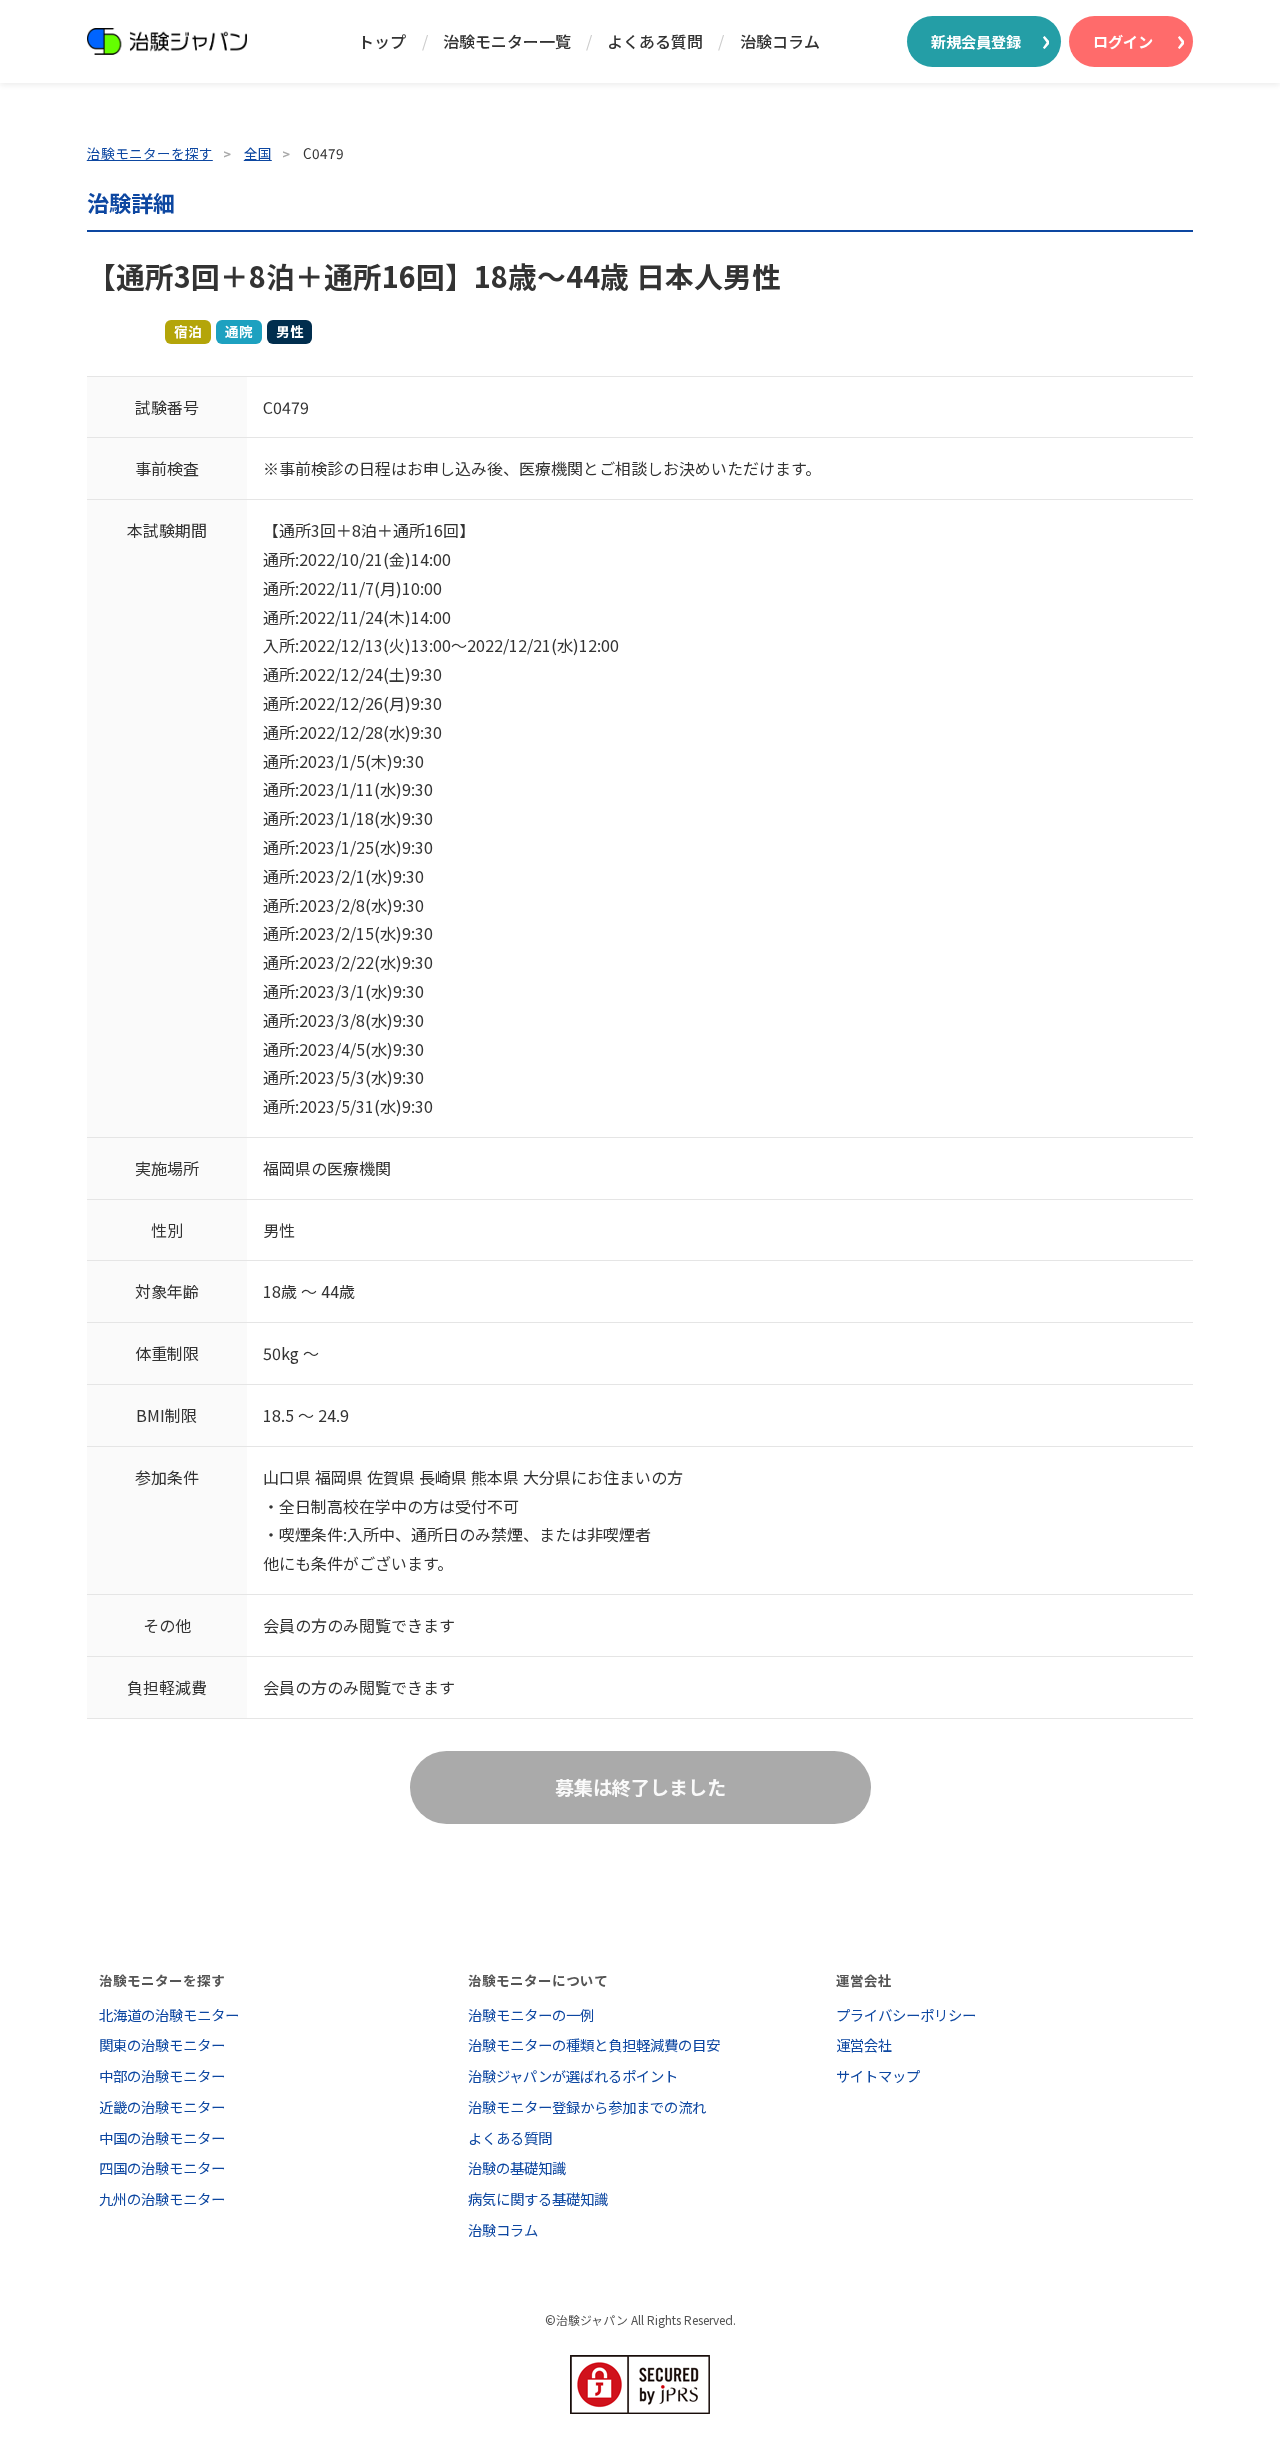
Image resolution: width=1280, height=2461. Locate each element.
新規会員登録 (976, 41)
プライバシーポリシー (906, 2014)
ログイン (1123, 41)
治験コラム (780, 41)
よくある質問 (655, 41)
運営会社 (864, 2044)
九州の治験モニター (162, 2198)
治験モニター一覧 (507, 41)
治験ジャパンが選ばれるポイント (573, 2075)
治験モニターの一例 (531, 2014)
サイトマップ (878, 2075)
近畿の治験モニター (162, 2106)
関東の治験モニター (162, 2044)
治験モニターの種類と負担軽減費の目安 (594, 2044)
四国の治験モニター (162, 2167)
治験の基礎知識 (517, 2167)
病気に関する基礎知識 (538, 2198)
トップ (382, 41)
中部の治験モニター (162, 2075)
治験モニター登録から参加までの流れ (587, 2106)
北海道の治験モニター (169, 2014)
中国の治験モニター (162, 2137)
